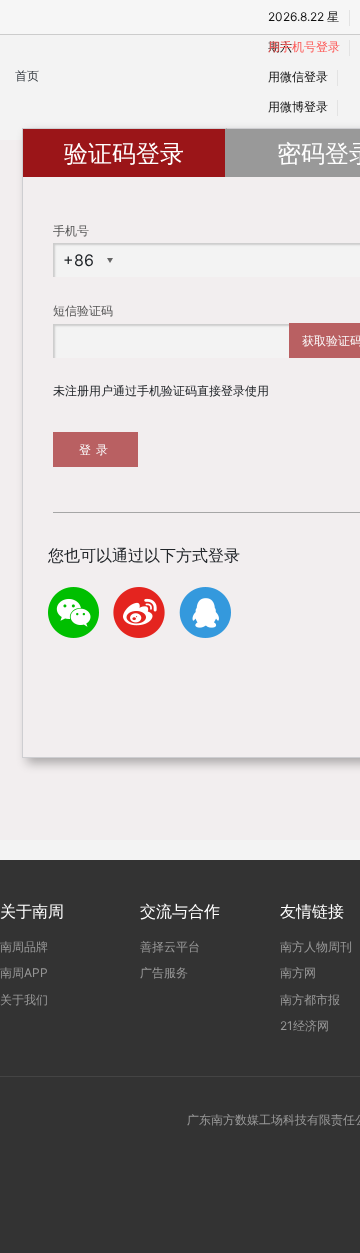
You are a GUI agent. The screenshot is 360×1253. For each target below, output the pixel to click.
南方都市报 (310, 999)
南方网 (298, 972)
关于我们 (24, 999)
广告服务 (164, 972)
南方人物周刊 (316, 946)
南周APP (24, 972)
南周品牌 (24, 946)
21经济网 (304, 1025)
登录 (96, 449)
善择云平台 (170, 946)
